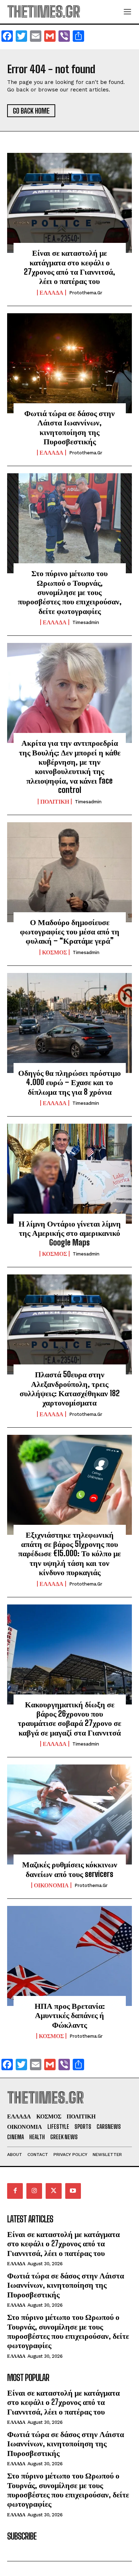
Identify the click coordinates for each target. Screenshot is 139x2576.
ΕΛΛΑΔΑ (52, 293)
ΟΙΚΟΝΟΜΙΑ (51, 1885)
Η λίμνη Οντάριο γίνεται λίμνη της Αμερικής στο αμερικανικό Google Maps (70, 1233)
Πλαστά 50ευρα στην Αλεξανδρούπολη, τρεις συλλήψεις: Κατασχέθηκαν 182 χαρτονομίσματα (70, 1388)
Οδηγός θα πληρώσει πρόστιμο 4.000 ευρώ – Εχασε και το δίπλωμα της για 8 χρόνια (69, 1082)
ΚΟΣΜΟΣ (55, 952)
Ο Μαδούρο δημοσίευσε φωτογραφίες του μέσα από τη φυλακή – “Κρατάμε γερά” (70, 932)
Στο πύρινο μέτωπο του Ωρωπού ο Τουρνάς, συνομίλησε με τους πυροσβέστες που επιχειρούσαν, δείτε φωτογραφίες (70, 592)
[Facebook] (15, 2191)
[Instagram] (34, 2191)
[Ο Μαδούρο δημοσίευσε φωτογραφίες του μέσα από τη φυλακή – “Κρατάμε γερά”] (69, 872)
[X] (53, 2191)
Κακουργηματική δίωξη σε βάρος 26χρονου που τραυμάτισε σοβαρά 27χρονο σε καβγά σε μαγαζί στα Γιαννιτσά (69, 1718)
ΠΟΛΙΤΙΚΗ (55, 802)
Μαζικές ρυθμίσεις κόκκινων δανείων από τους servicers (70, 1869)
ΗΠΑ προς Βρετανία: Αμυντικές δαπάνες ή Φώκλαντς (70, 2015)
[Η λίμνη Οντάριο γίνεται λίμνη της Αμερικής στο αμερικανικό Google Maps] (69, 1174)
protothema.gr (86, 293)
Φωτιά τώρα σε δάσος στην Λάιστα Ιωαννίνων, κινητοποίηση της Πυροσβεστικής (69, 427)
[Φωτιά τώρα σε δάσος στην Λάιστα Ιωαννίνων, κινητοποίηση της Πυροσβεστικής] (69, 363)
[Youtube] (73, 2191)
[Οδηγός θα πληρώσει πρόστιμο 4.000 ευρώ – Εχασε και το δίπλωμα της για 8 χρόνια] (69, 1023)
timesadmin (86, 622)
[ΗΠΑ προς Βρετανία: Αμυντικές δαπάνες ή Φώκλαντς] (69, 1956)
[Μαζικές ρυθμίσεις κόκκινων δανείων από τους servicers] (69, 1814)
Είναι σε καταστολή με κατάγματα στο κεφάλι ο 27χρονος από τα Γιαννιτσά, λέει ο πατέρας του (69, 267)
